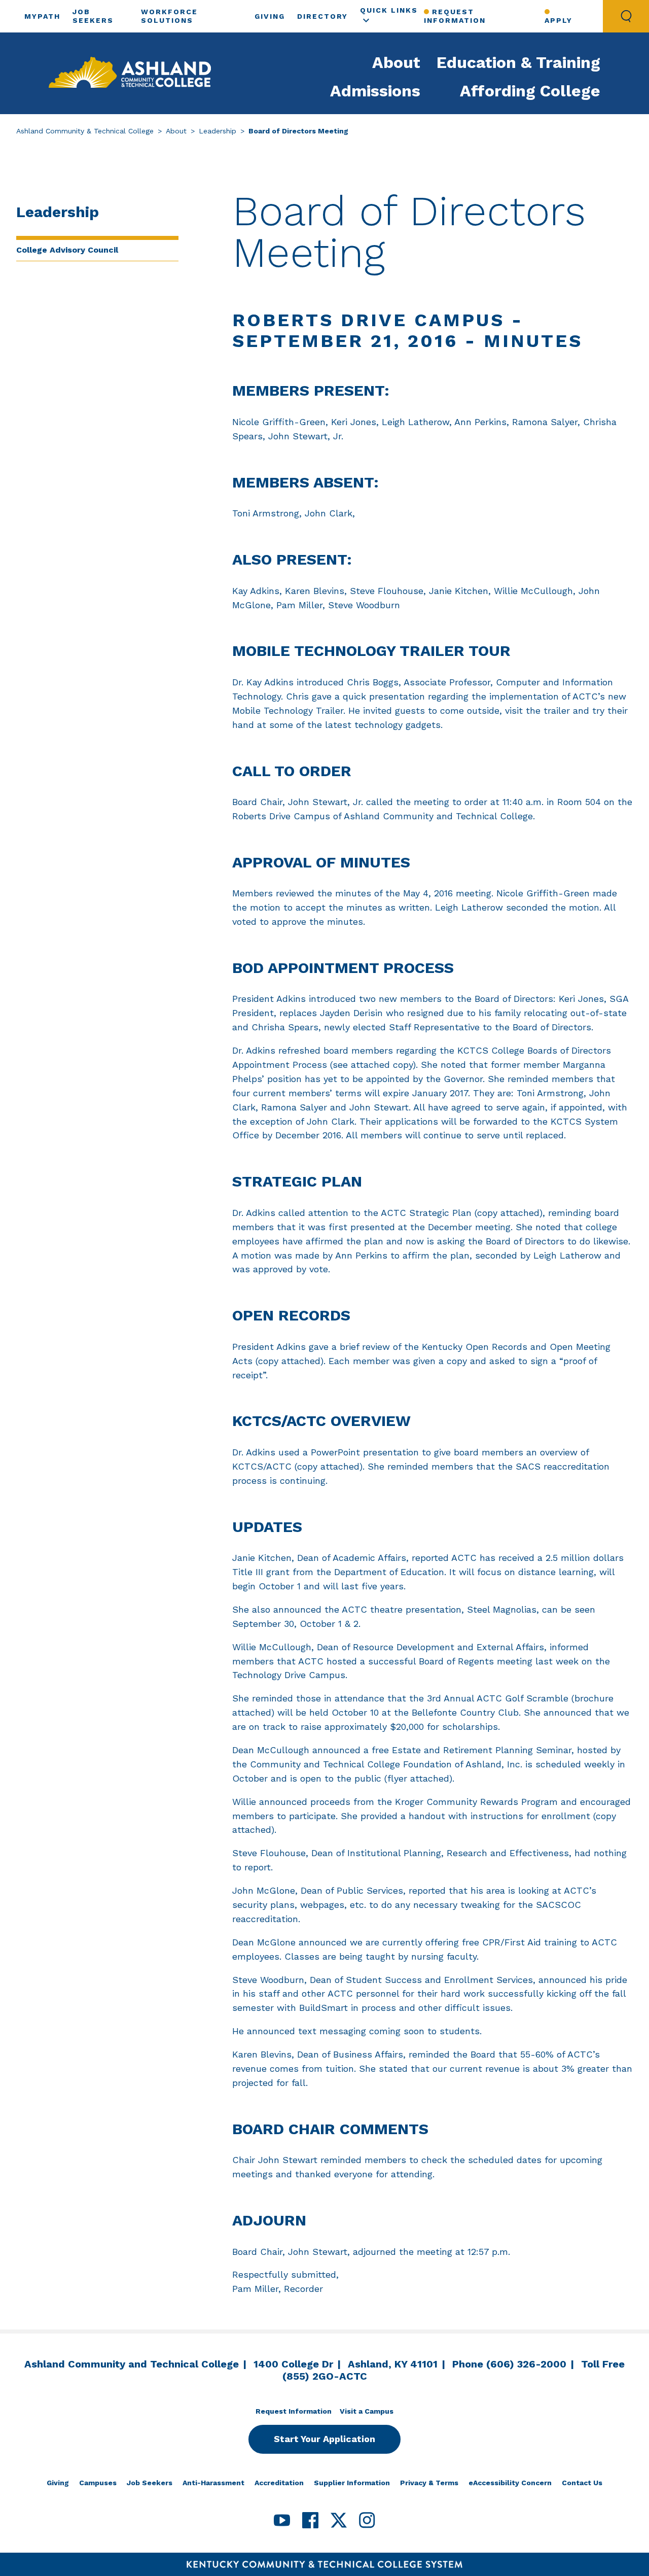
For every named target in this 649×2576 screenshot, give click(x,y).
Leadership (218, 131)
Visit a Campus (367, 2411)
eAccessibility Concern (510, 2483)
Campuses (98, 2483)
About (396, 62)
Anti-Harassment (213, 2483)
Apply (558, 20)
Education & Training (518, 62)
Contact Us (582, 2483)
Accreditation (279, 2483)
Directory (322, 16)
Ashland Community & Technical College (85, 131)
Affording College (530, 91)
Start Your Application (324, 2439)
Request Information (455, 16)
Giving (270, 16)
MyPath (42, 16)
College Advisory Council (67, 250)
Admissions (375, 91)
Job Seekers (150, 2483)
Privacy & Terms (429, 2483)
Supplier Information (352, 2483)
